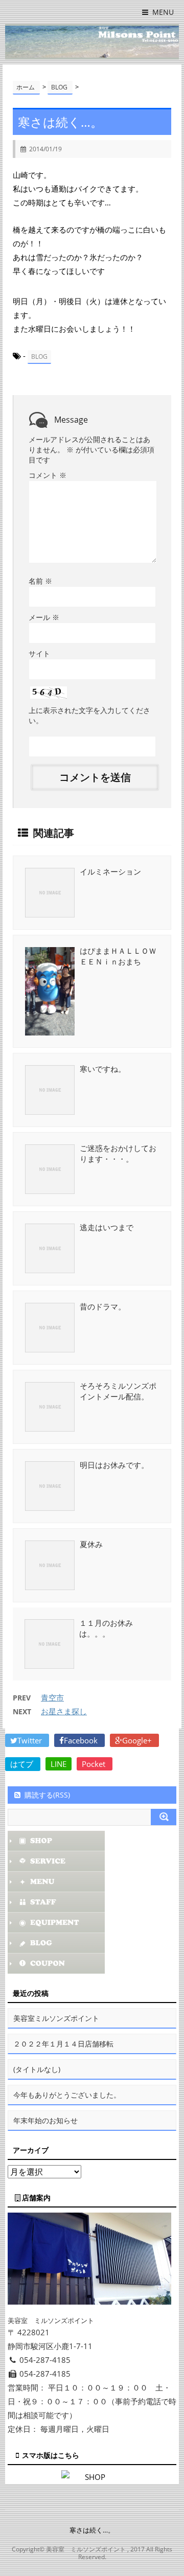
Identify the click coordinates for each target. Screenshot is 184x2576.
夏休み (91, 1544)
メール (44, 617)
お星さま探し (64, 1711)
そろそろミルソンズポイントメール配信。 (118, 1391)
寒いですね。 (103, 1069)
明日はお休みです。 (114, 1465)
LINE (59, 1764)
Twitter (31, 1740)
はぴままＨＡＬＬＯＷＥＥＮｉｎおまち (118, 956)
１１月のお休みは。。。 (106, 1628)
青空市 (52, 1697)
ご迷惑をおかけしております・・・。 (118, 1153)
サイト (39, 653)
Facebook (82, 1740)
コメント (48, 475)
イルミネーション (110, 871)
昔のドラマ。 (103, 1306)
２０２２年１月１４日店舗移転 (63, 2044)
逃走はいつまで (107, 1227)
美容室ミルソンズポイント (56, 2018)
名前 (40, 581)
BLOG (39, 356)
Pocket (95, 1764)
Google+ (138, 1740)
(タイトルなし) (37, 2069)
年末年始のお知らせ (45, 2120)
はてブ (23, 1764)
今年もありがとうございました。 (67, 2095)
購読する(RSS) (47, 1795)
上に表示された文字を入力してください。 (89, 715)
